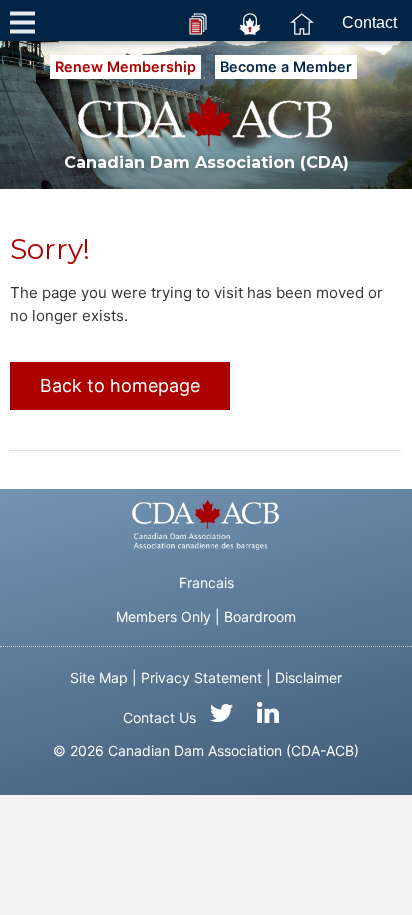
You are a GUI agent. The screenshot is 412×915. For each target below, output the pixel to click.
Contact (369, 22)
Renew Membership (125, 66)
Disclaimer (308, 677)
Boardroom (260, 616)
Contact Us (159, 717)
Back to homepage (120, 385)
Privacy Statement (201, 677)
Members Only (163, 616)
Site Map (99, 677)
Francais (206, 582)
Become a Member (286, 66)
